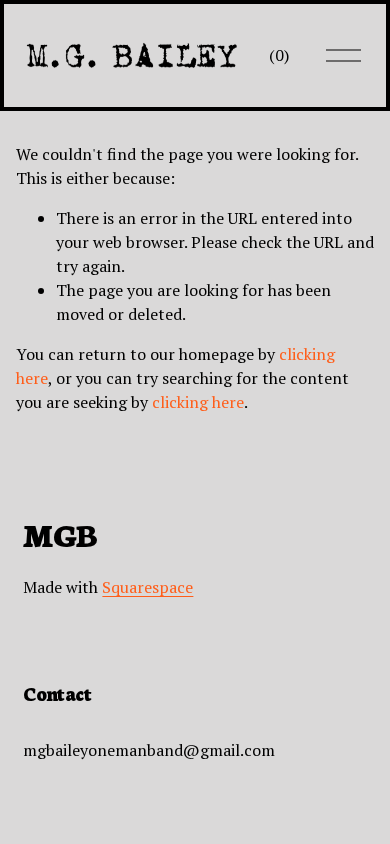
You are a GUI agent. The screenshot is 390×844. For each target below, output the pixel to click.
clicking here (198, 402)
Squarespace (147, 587)
